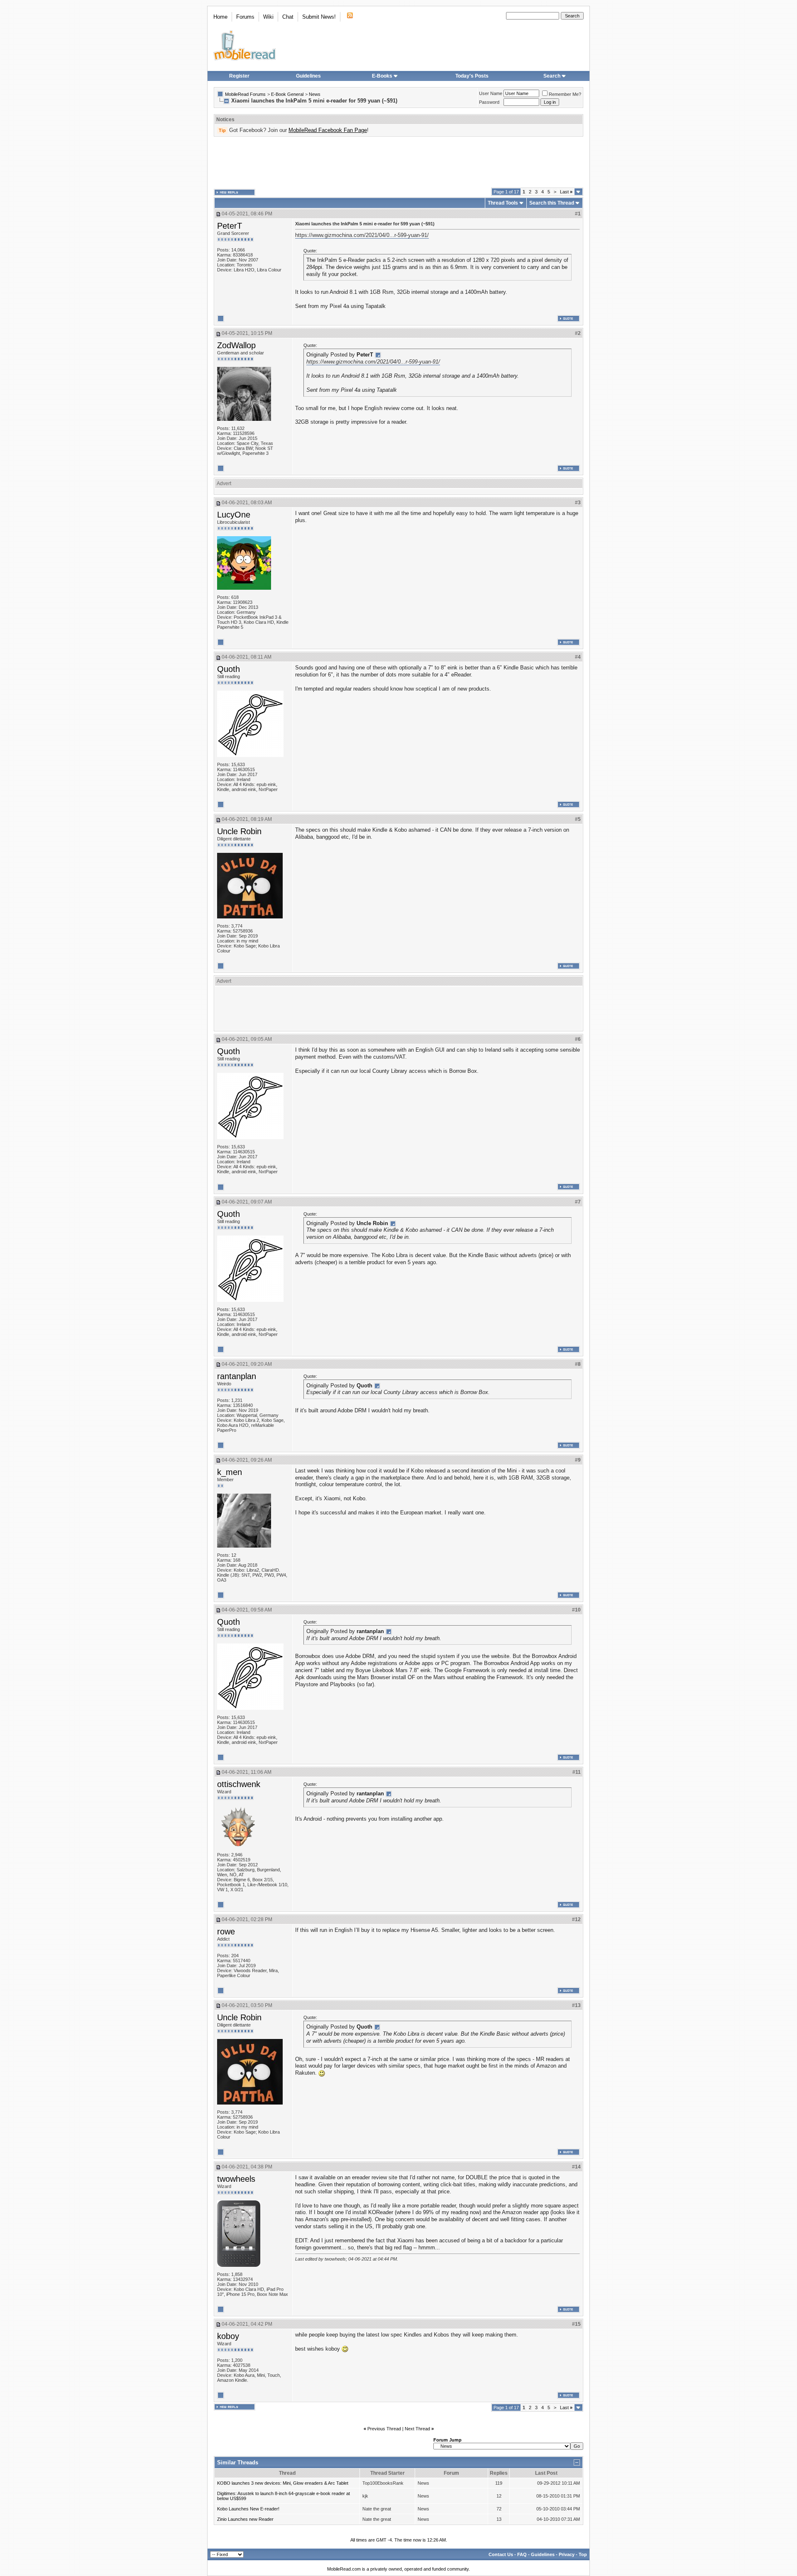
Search (552, 76)
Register (239, 76)
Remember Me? (565, 94)
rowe (226, 1931)
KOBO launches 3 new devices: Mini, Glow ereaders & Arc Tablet (283, 2483)
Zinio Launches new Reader (245, 2519)
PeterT (230, 226)
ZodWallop (236, 345)
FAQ (522, 2554)
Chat (288, 17)
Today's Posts (472, 76)
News (315, 94)
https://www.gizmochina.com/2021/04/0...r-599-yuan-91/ (362, 235)
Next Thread (417, 2429)
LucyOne (234, 515)
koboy (228, 2336)
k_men (230, 1472)
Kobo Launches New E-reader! (248, 2509)
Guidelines (308, 76)
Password (489, 102)
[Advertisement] (398, 162)
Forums (245, 17)
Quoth (229, 669)
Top (583, 2554)
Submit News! (319, 17)
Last (566, 192)
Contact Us (501, 2554)
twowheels (236, 2179)
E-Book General (287, 94)
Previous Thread (384, 2429)
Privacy (567, 2554)
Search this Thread (552, 203)
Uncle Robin (239, 831)
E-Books (382, 76)
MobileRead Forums (245, 94)
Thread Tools (503, 203)
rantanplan (237, 1376)
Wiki (268, 17)
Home (220, 17)
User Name (491, 93)
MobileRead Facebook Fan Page (328, 130)
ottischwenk (239, 1784)
